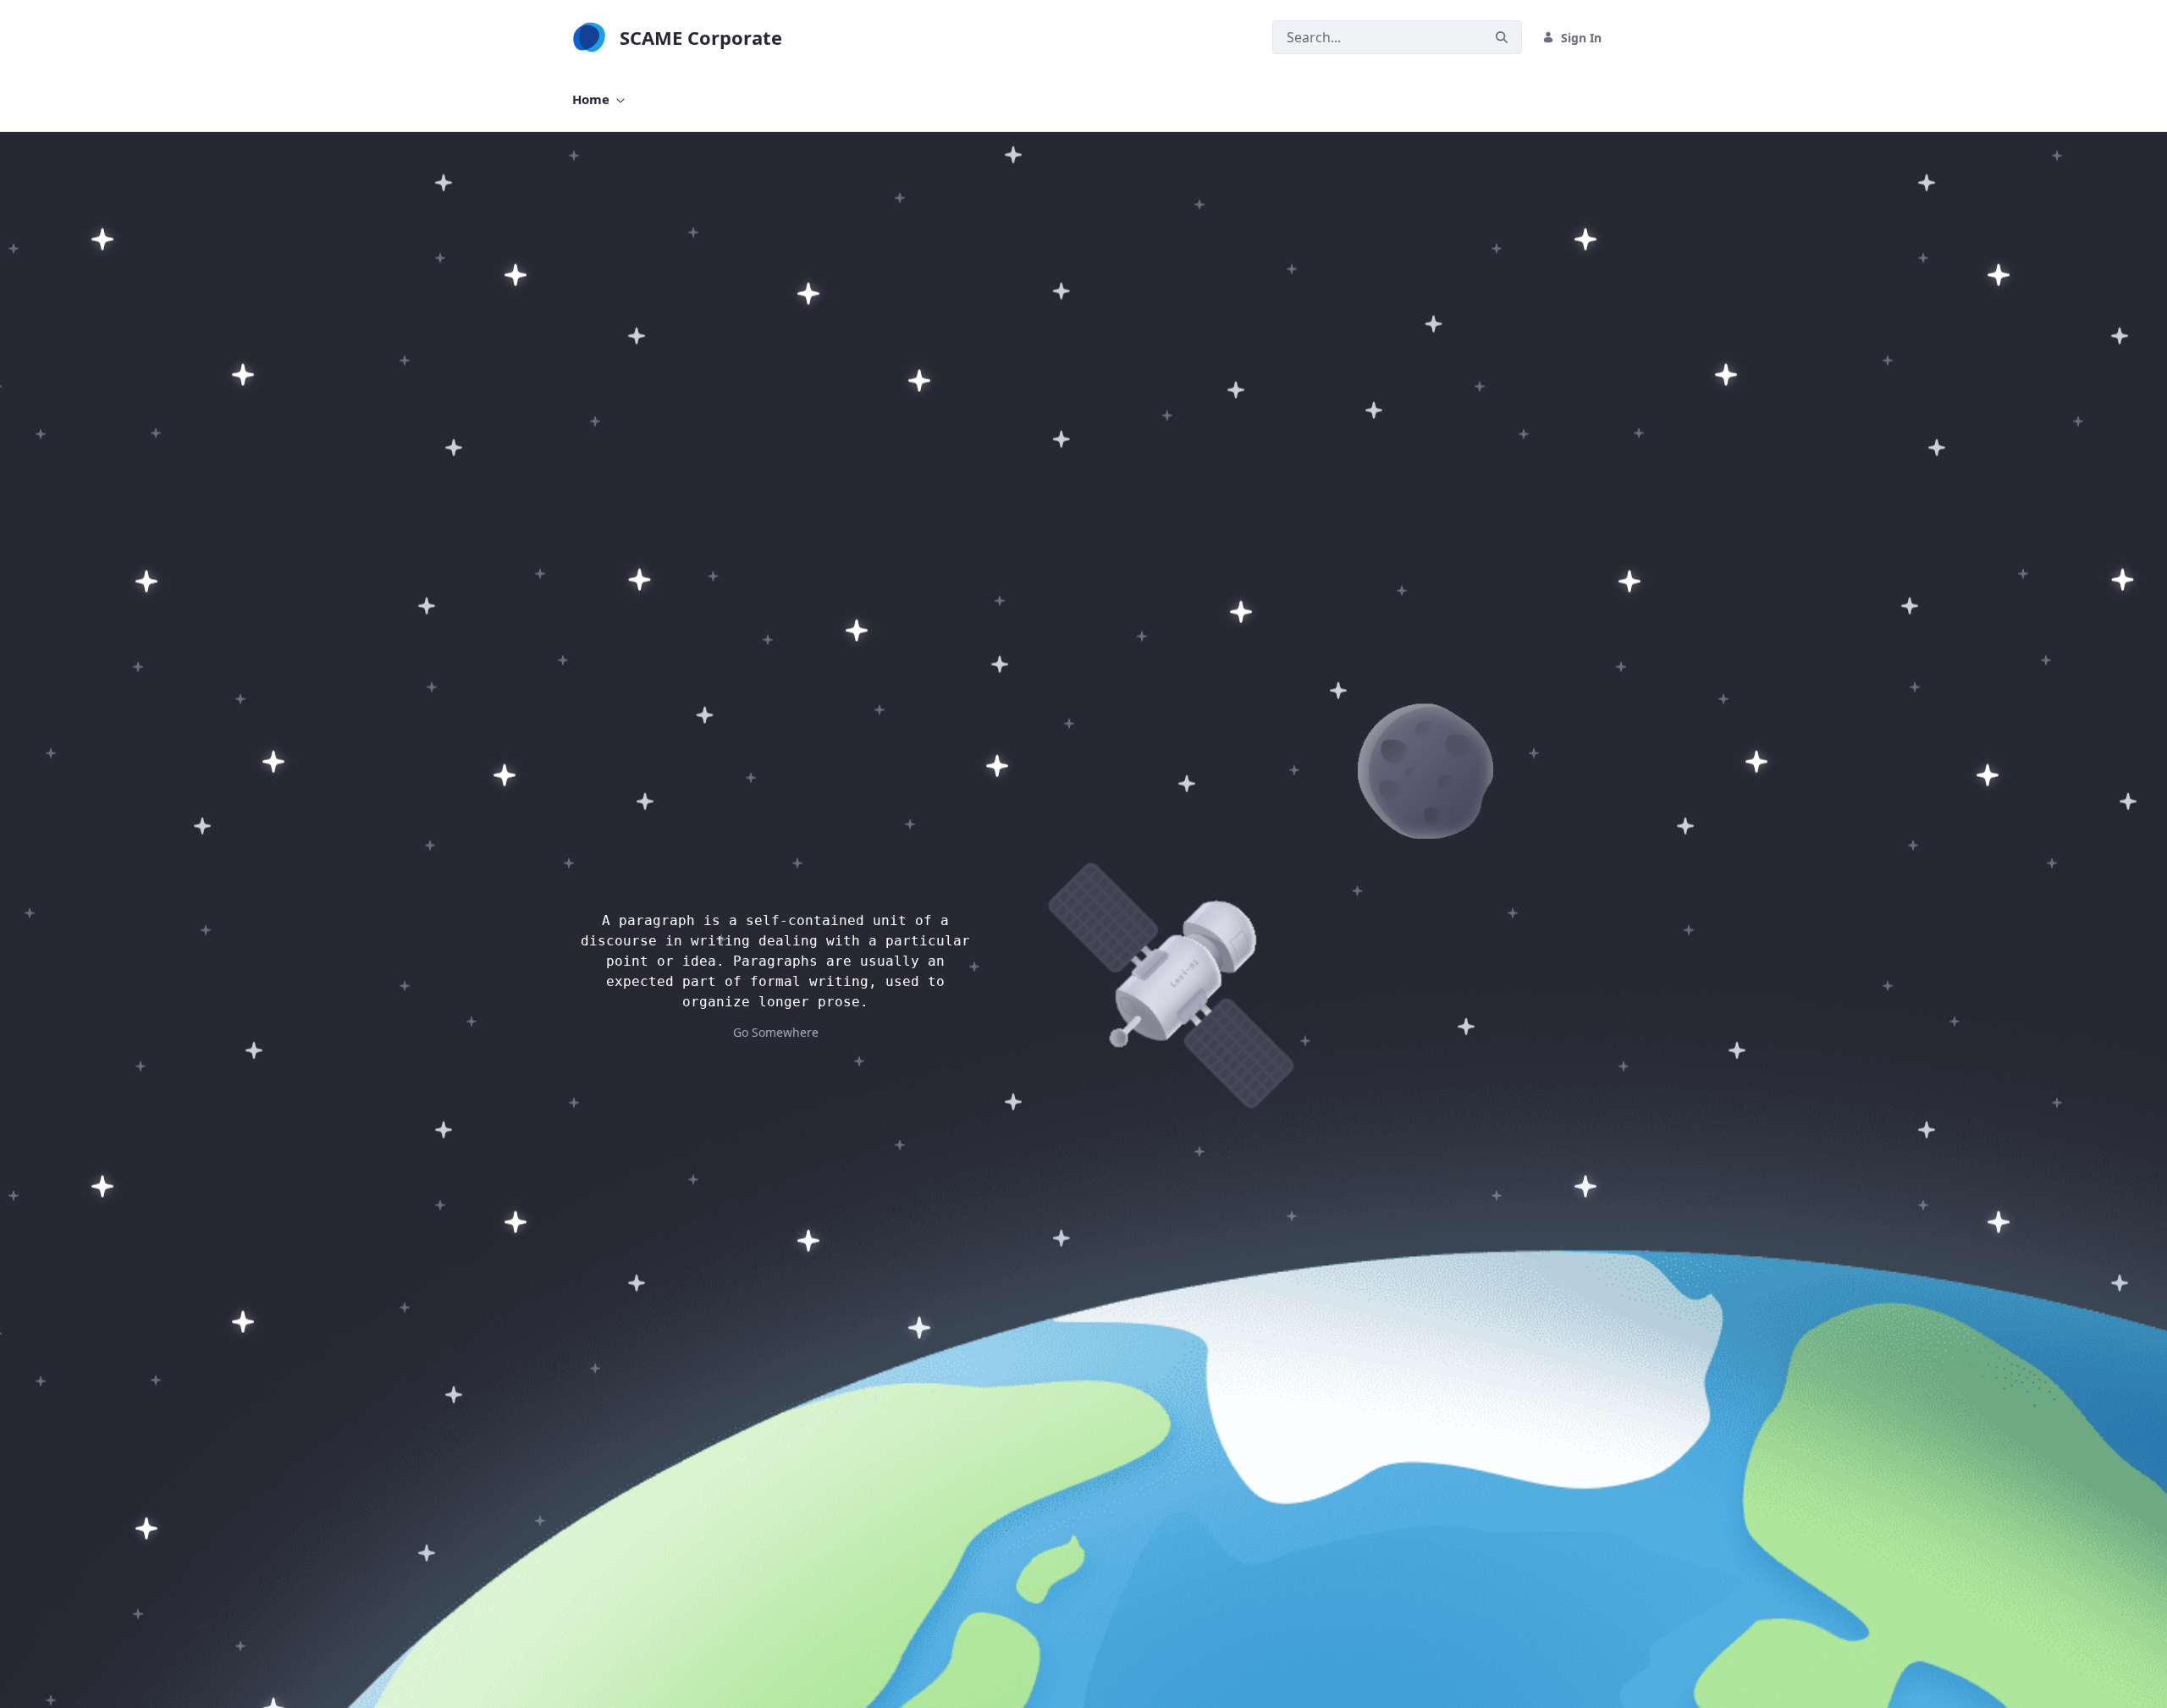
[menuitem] (598, 99)
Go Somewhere (776, 1032)
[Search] (1502, 38)
